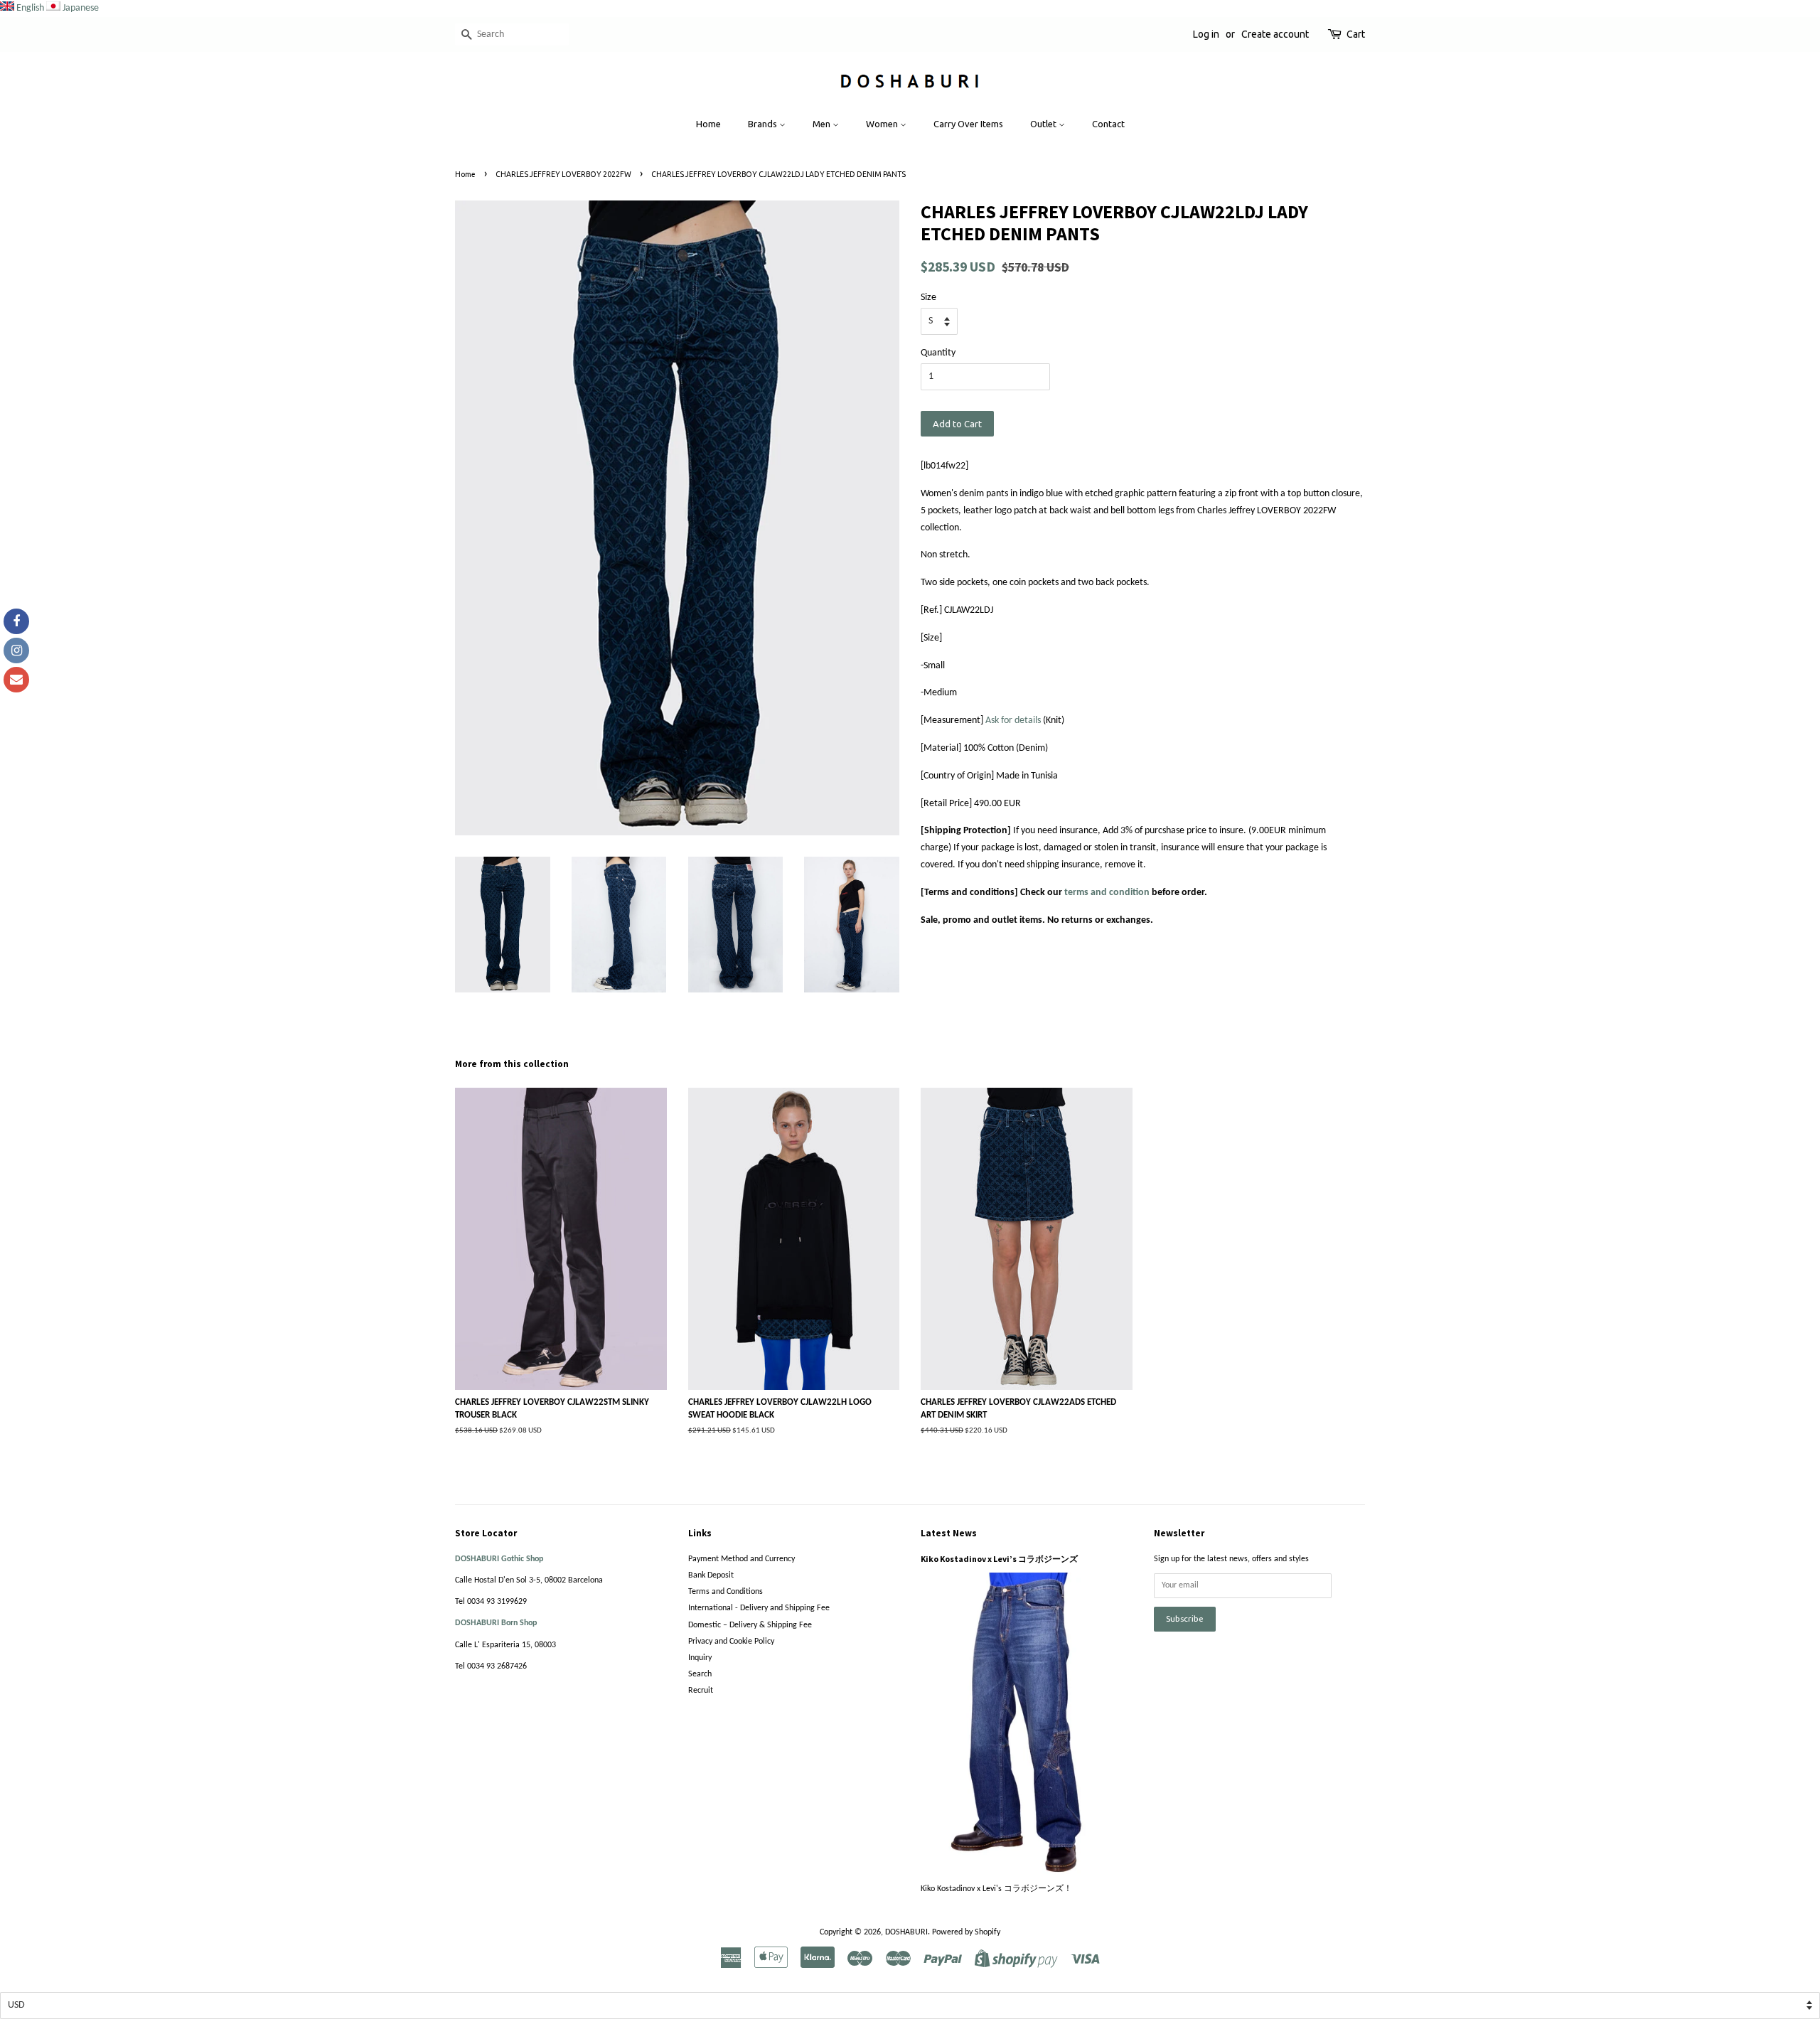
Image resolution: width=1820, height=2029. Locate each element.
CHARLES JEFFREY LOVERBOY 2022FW (563, 174)
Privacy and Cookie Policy (731, 1642)
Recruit (701, 1691)
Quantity (938, 353)
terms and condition (1107, 893)
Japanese (81, 8)
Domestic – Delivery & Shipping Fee (750, 1625)
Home (708, 124)
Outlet (1044, 124)
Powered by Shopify (966, 1932)
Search (700, 1674)
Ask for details (1013, 721)
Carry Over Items (968, 124)
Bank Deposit (711, 1575)
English (30, 8)
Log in (1206, 34)
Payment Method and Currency (742, 1559)
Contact (1108, 124)
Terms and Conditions (726, 1592)
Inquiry (700, 1658)
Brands (764, 124)
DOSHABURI (906, 1932)
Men (823, 124)
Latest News (949, 1533)
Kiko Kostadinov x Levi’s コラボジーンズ (999, 1559)
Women (883, 124)
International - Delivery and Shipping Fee (759, 1608)
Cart (1356, 34)
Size (928, 298)
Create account (1275, 34)
